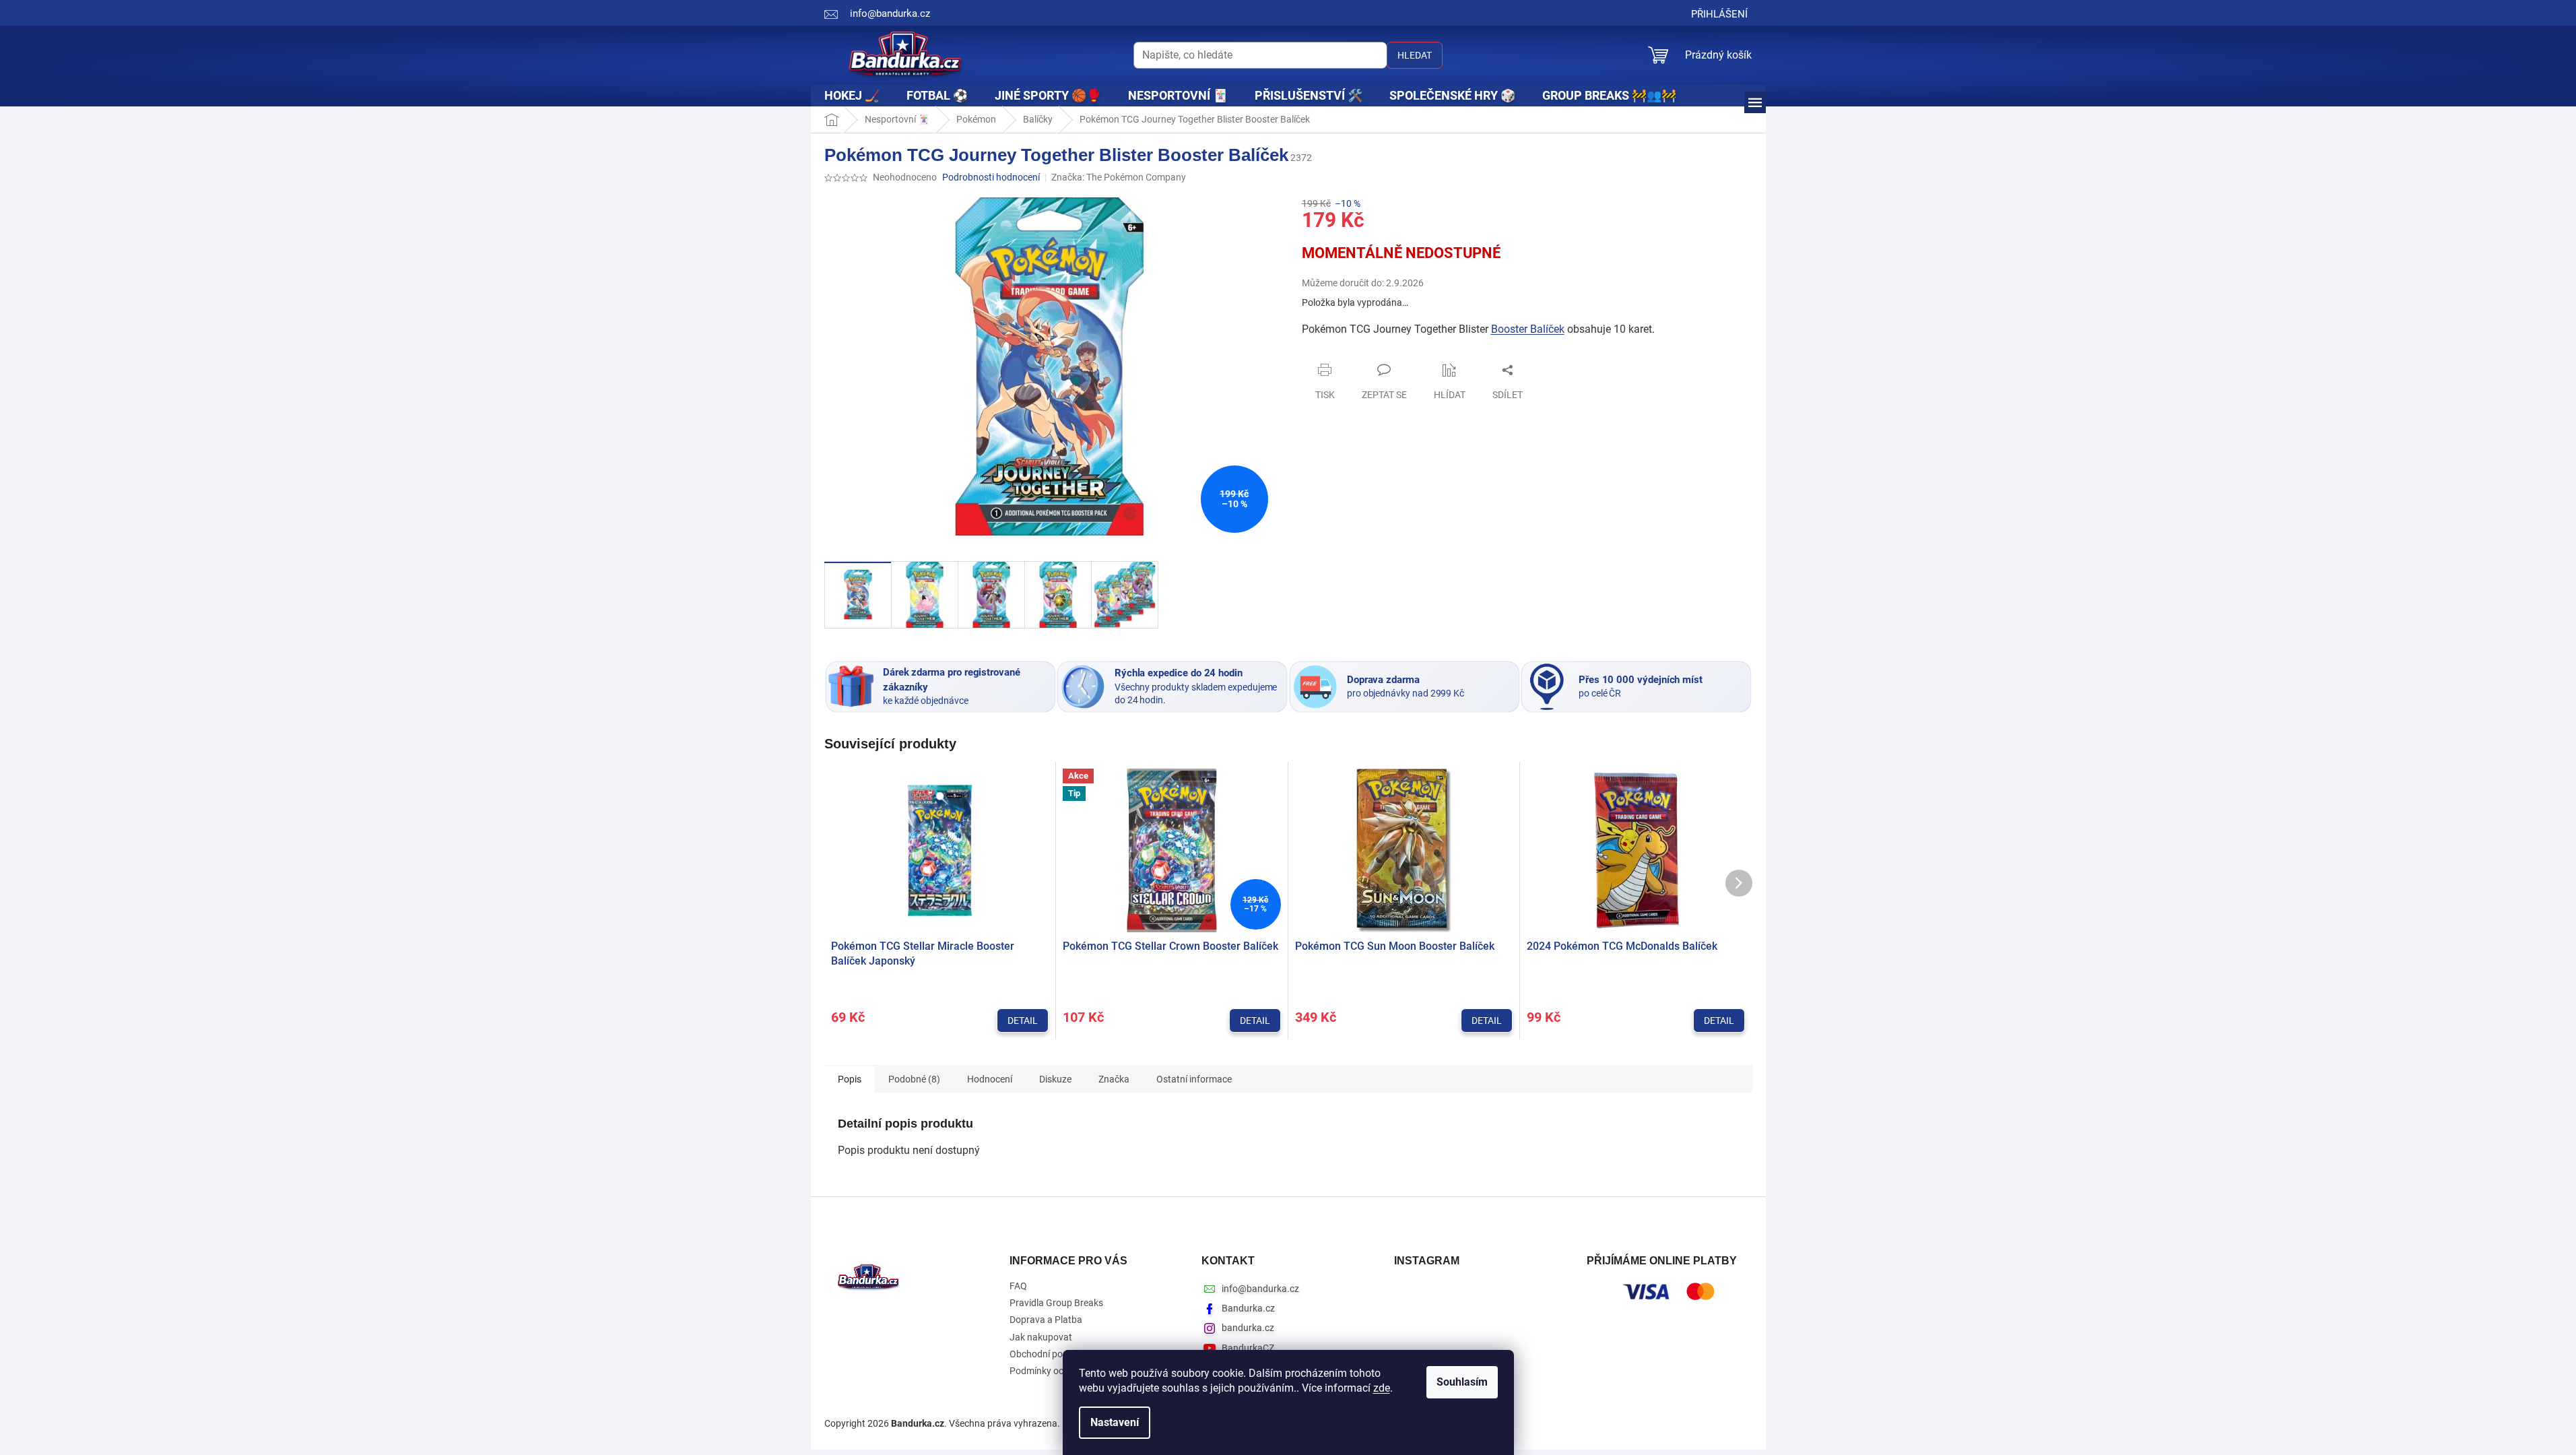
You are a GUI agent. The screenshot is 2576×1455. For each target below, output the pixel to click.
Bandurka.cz (1248, 1308)
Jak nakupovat (1041, 1337)
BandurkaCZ (1248, 1348)
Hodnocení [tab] (990, 1079)
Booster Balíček (1528, 329)
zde (1382, 1388)
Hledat (1415, 55)
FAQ (1018, 1286)
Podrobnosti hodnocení (991, 177)
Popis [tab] (850, 1079)
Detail (1023, 1021)
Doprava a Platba (1046, 1320)
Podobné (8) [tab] (914, 1079)
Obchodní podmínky (1051, 1354)
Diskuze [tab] (1055, 1079)
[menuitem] (852, 96)
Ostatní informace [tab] (1194, 1079)
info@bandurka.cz (1260, 1289)
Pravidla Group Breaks (1056, 1303)
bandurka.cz (1248, 1328)
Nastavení (1115, 1422)
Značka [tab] (1114, 1079)
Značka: (1119, 177)
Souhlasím (1462, 1382)
